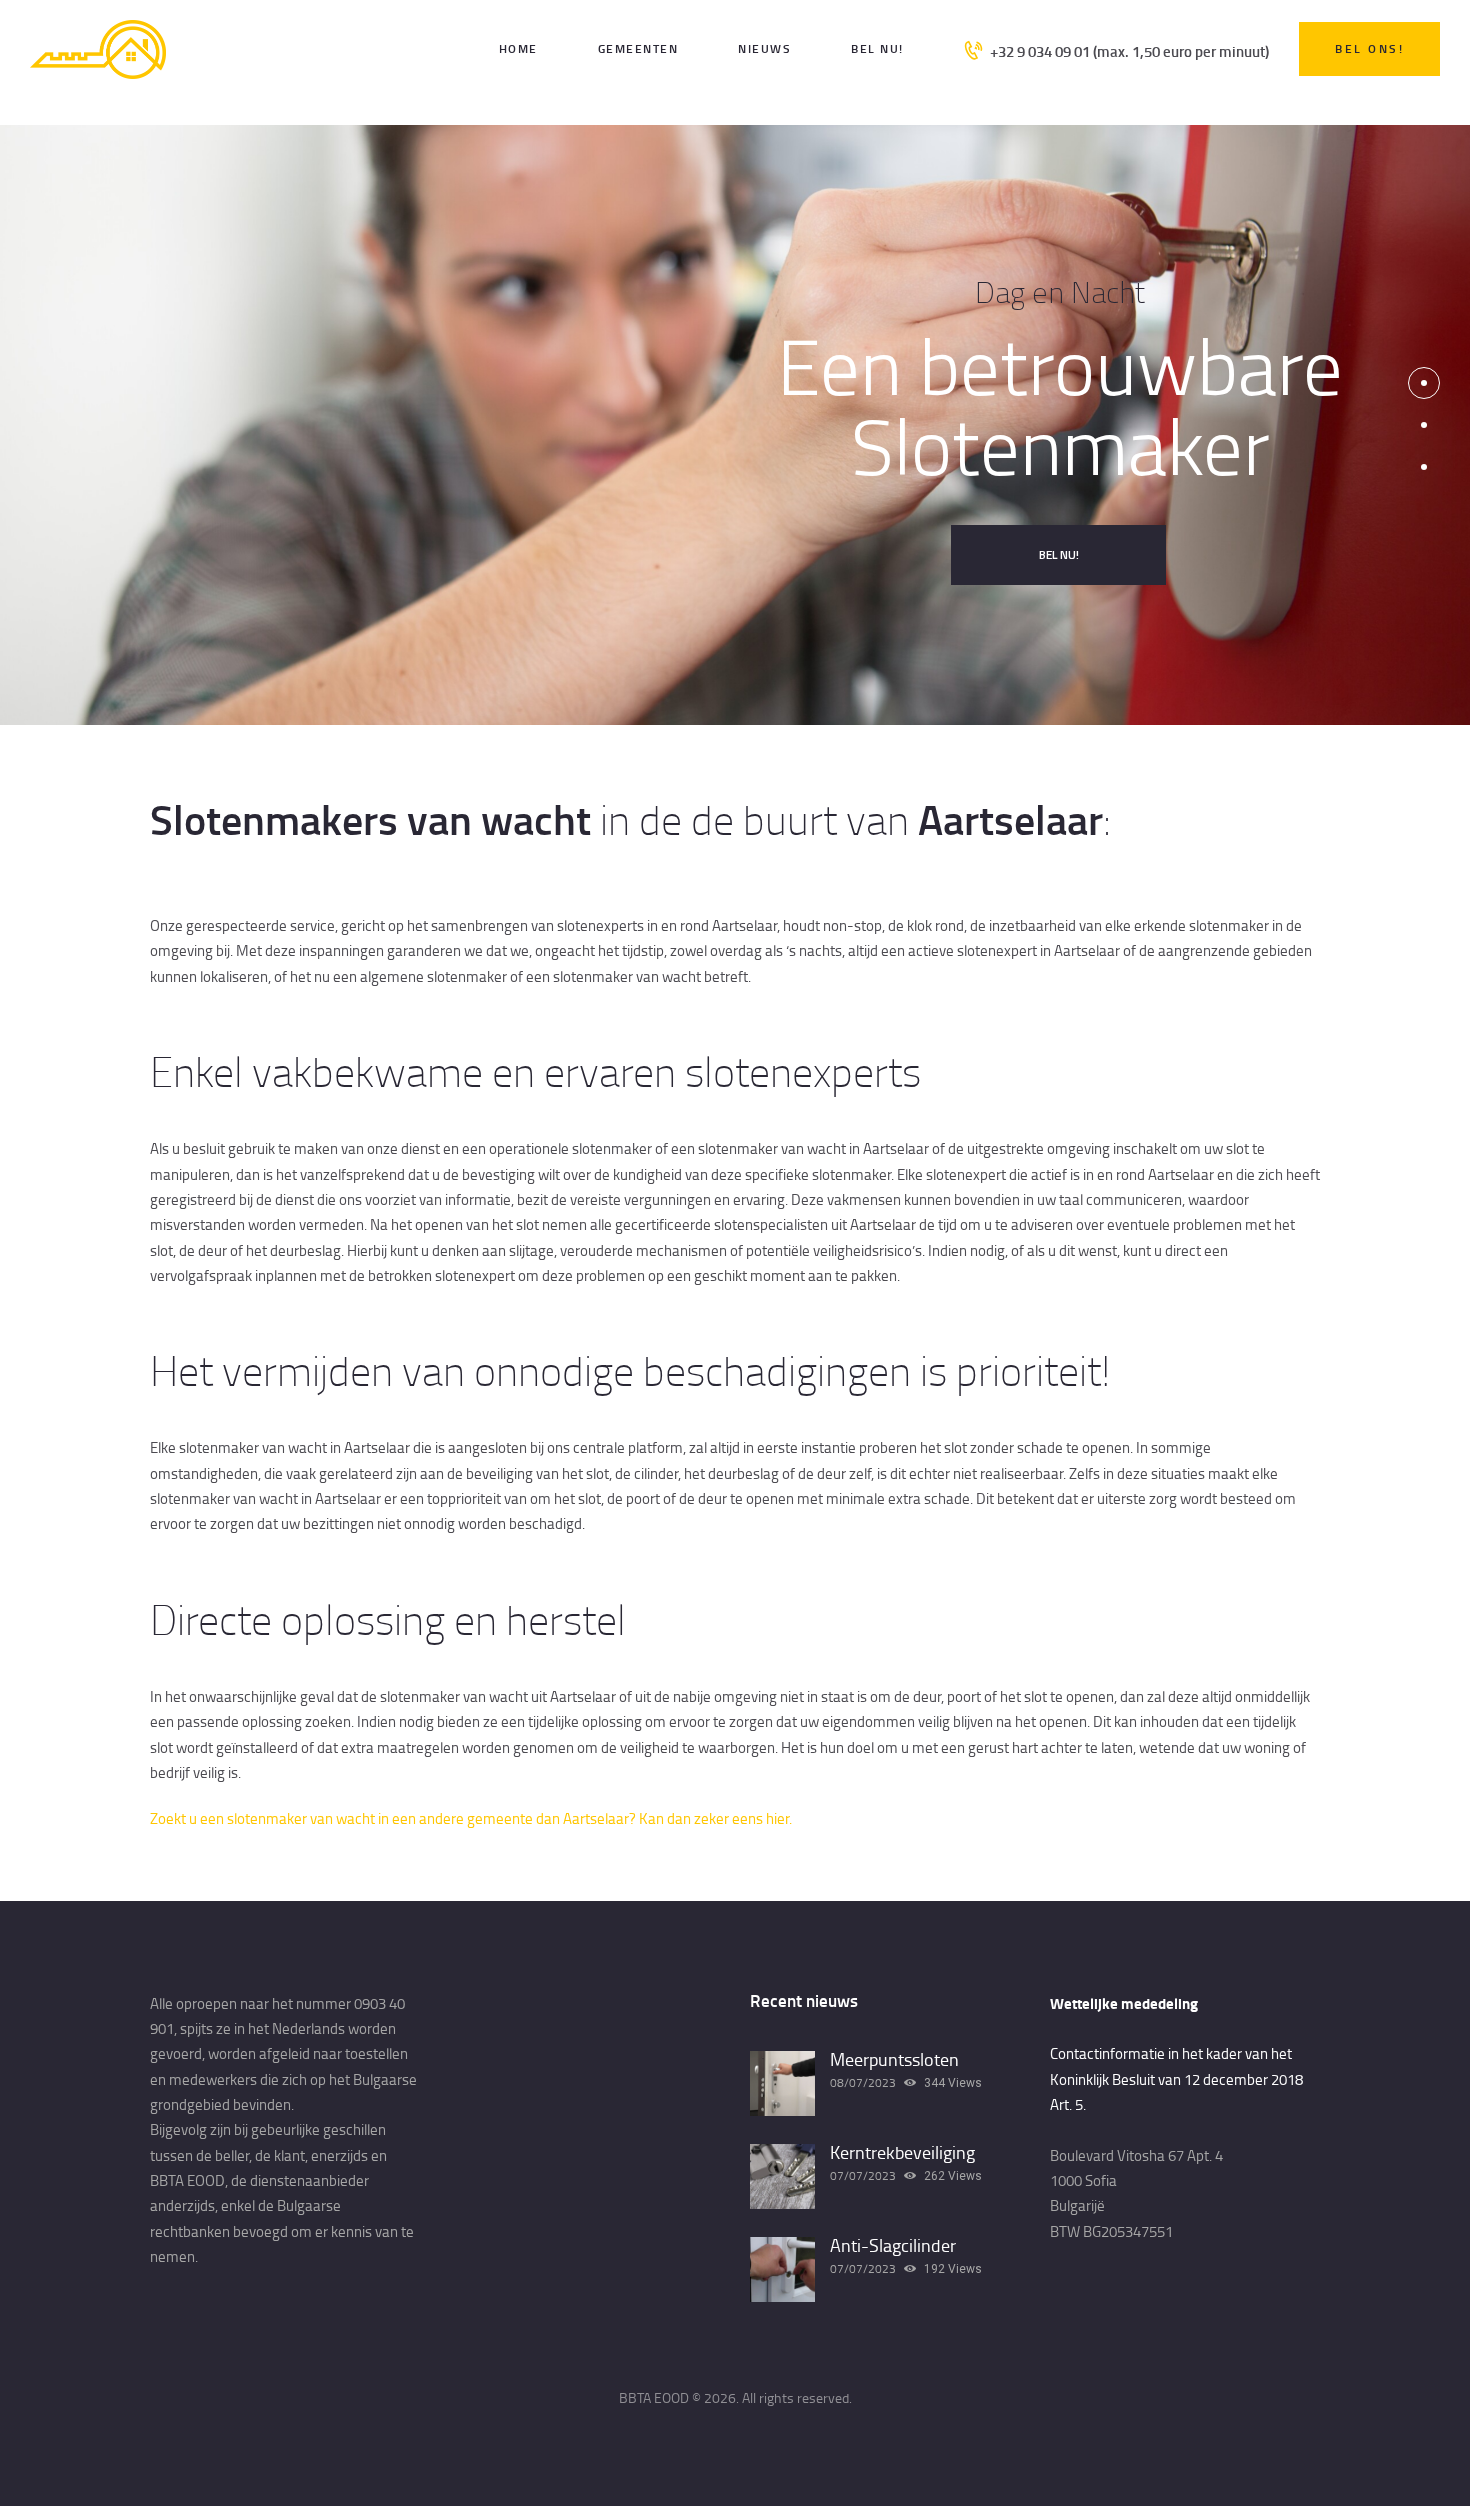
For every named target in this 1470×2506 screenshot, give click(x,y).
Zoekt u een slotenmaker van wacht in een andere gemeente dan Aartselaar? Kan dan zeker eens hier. (471, 1818)
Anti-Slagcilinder (893, 2246)
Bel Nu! (1059, 554)
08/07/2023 (863, 2082)
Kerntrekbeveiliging (902, 2153)
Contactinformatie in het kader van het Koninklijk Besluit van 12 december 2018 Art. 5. (1176, 2079)
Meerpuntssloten (894, 2060)
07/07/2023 (863, 2175)
